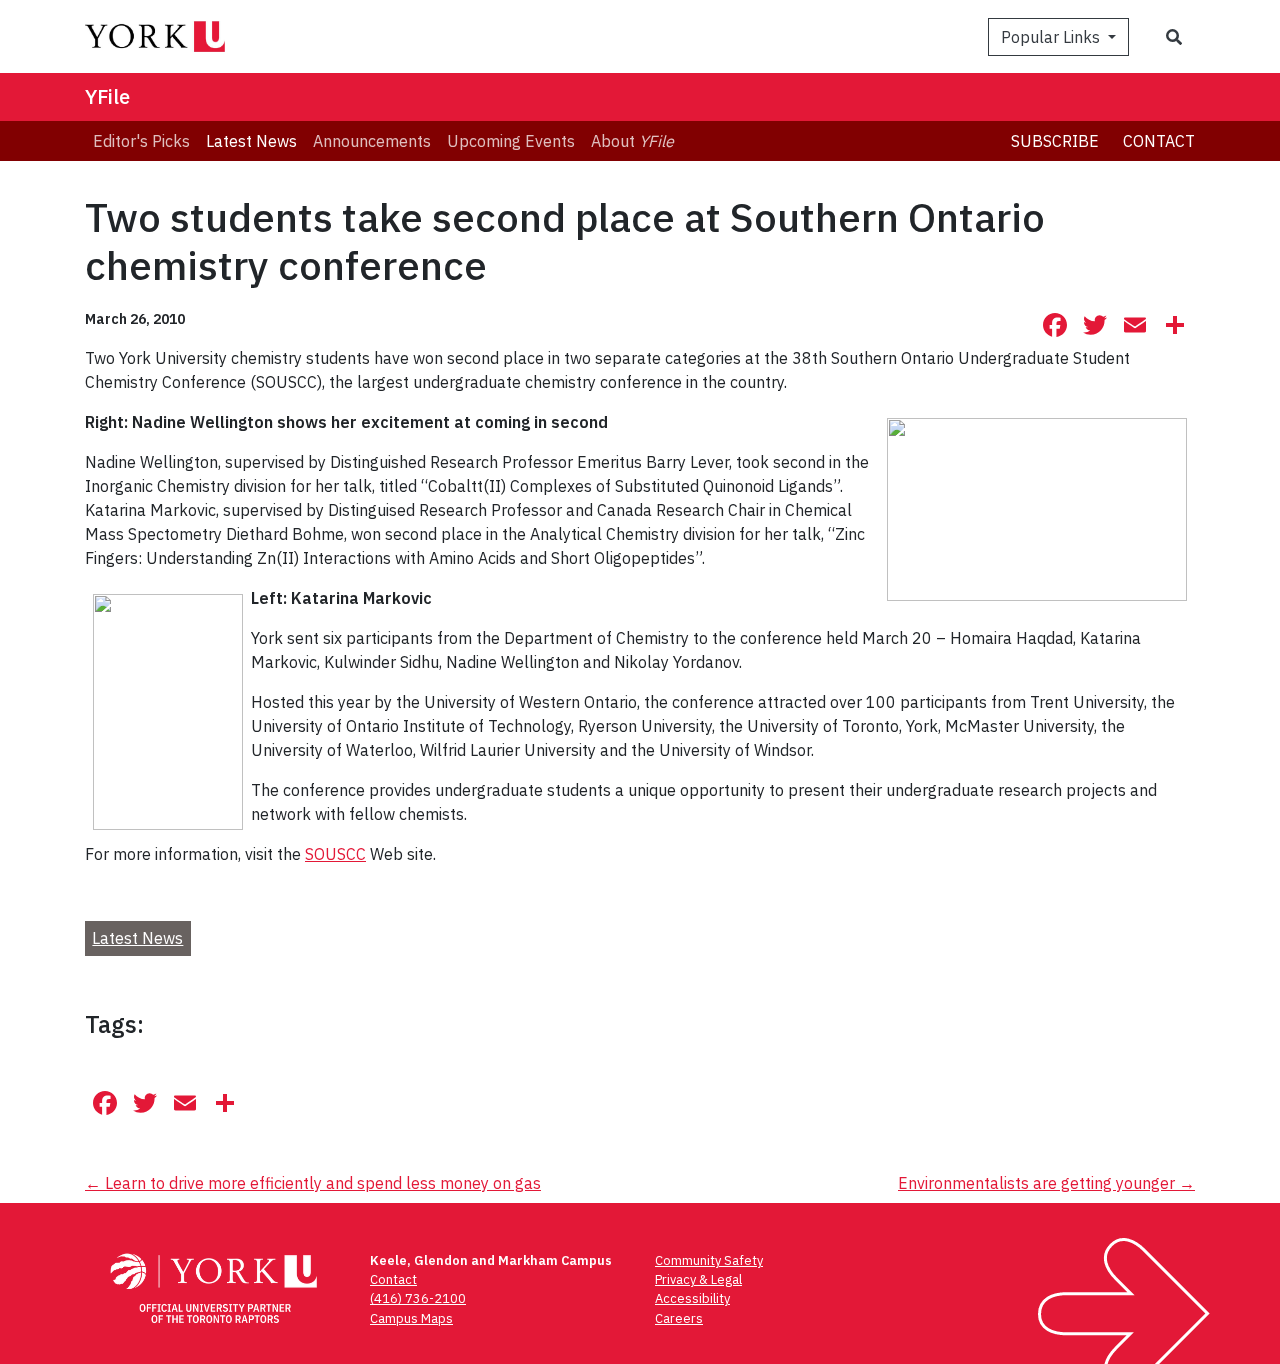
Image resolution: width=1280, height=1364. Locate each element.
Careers (679, 1318)
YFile (107, 96)
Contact (1159, 141)
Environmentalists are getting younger (1046, 1183)
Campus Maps (411, 1318)
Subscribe (1055, 141)
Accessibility (692, 1298)
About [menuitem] (632, 141)
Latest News (137, 938)
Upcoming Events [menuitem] (511, 141)
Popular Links (1052, 37)
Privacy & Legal (698, 1279)
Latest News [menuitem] (251, 141)
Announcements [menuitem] (372, 141)
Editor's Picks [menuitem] (141, 141)
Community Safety (709, 1260)
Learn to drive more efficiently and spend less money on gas (313, 1183)
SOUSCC (335, 854)
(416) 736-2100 (418, 1298)
